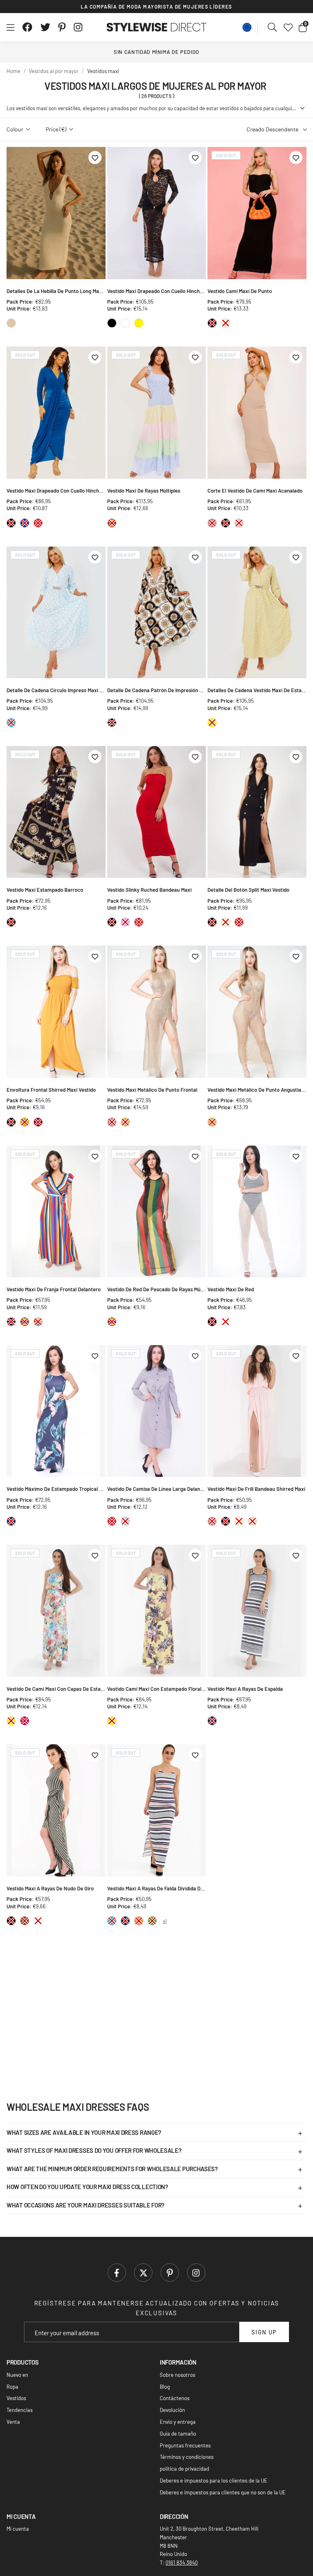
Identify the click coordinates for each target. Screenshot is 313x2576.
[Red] (38, 523)
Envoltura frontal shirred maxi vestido (51, 1090)
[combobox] (273, 27)
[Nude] (252, 1521)
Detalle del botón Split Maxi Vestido (248, 890)
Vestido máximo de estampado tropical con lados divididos (56, 1489)
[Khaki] (25, 1921)
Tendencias (20, 2410)
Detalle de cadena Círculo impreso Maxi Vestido (56, 690)
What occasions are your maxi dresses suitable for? (86, 2205)
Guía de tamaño (178, 2434)
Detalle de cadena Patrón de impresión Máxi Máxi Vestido (157, 690)
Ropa (12, 2387)
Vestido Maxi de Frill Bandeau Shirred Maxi (256, 1489)
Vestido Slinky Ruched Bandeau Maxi (149, 890)
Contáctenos (175, 2398)
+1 (165, 1921)
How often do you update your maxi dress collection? (87, 2187)
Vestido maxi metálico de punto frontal (152, 1090)
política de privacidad (184, 2469)
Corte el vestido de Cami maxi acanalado (255, 491)
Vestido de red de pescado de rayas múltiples (157, 1289)
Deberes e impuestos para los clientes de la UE (214, 2481)
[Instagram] (79, 27)
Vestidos (16, 2398)
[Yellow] (139, 323)
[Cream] (226, 323)
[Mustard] (25, 1122)
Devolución (172, 2410)
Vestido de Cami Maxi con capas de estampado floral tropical (56, 1689)
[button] (303, 27)
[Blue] (11, 723)
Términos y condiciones (187, 2457)
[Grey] (125, 1521)
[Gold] (125, 1122)
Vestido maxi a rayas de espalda (245, 1689)
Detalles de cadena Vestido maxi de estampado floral (257, 690)
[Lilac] (125, 922)
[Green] (152, 1921)
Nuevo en (17, 2375)
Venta (13, 2422)
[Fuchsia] (25, 1721)
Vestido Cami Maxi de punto (240, 291)
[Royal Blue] (25, 523)
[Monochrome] (112, 723)
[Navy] (11, 1521)
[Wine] (38, 1122)
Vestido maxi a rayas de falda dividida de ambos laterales (157, 1888)
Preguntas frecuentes (185, 2445)
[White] (125, 323)
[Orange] (139, 1921)
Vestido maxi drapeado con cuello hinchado (157, 291)
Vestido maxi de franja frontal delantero (54, 1289)
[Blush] (239, 523)
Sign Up (264, 2332)
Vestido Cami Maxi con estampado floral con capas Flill (157, 1689)
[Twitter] (45, 27)
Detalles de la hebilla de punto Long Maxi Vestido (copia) (56, 291)
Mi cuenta (18, 2529)
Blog (165, 2387)
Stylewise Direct (157, 27)
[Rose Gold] (212, 523)
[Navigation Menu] (10, 27)
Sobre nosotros (177, 2375)
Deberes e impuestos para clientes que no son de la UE (223, 2492)
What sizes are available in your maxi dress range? (84, 2132)
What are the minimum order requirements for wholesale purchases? (112, 2169)
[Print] (38, 1322)
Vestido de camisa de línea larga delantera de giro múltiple (157, 1489)
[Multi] (112, 523)
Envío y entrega (178, 2422)
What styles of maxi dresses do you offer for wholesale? (94, 2150)
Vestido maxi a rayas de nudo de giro (50, 1888)
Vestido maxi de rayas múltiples (144, 491)
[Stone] (11, 323)
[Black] (112, 323)
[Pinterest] (62, 27)
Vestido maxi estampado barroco (45, 890)
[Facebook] (27, 27)
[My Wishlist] (288, 27)
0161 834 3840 (182, 2563)
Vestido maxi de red (231, 1289)
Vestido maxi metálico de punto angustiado (257, 1090)
